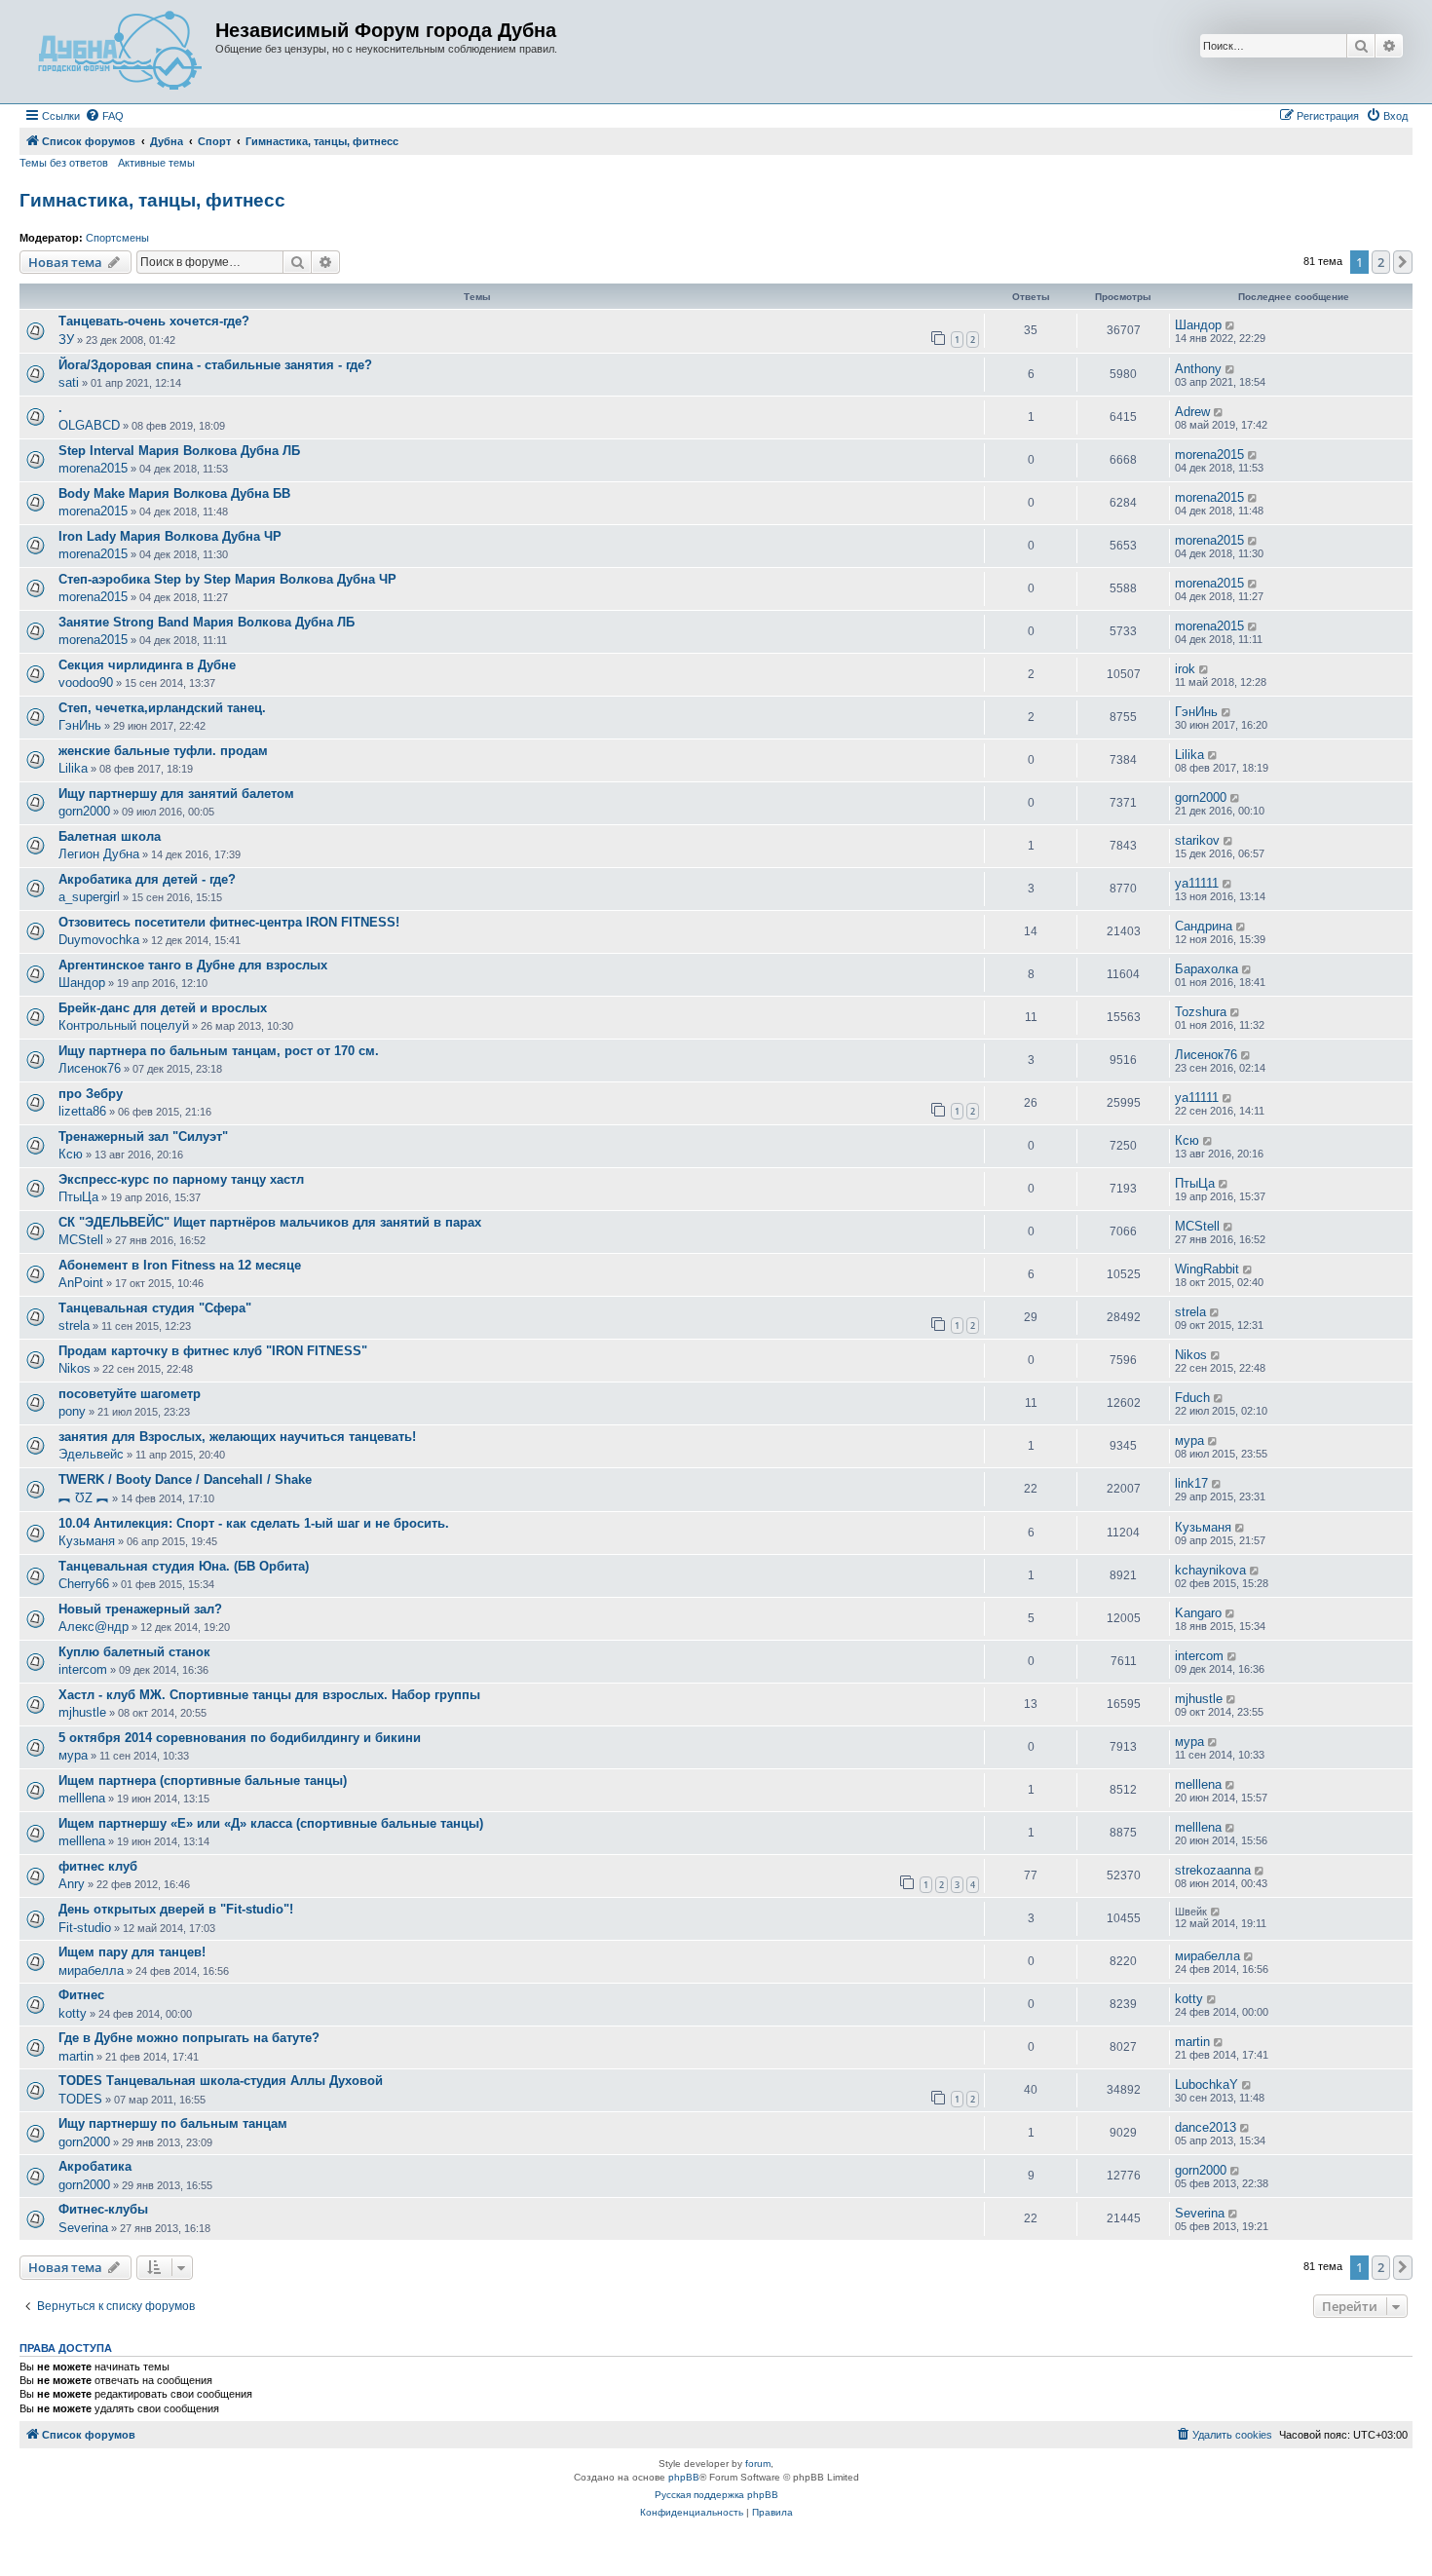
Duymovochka (99, 940)
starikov (1197, 840)
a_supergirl (89, 897)
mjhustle (82, 1712)
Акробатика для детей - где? (147, 879)
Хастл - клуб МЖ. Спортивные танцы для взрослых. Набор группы (269, 1695)
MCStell (81, 1240)
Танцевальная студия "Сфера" (155, 1308)
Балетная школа (110, 836)
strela (74, 1326)
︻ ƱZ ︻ (84, 1498)
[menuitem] (104, 116)
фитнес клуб (98, 1866)
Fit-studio (85, 1928)
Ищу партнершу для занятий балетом (176, 794)
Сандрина (1204, 926)
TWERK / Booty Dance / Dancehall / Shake (185, 1479)
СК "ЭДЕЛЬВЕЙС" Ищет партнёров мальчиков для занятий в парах (270, 1222)
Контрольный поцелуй (124, 1025)
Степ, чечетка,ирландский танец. (162, 708)
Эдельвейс (91, 1454)
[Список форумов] (120, 52)
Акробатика (95, 2166)
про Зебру (91, 1094)
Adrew (1192, 412)
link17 (1191, 1483)
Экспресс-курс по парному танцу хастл (181, 1179)
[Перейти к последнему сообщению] (1231, 325)
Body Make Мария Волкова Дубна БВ (174, 493)
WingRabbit (1207, 1269)
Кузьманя (87, 1541)
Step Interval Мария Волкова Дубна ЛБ (179, 451)
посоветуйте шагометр (130, 1394)
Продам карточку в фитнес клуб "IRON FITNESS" (213, 1351)
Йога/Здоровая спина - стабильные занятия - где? (215, 365)
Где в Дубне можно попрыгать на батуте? (189, 2038)
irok (1185, 669)
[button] (1403, 262)
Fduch (1192, 1398)
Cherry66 (84, 1584)
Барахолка (1206, 969)
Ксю (71, 1154)
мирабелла (91, 1970)
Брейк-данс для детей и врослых (163, 1008)
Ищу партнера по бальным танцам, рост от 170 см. (219, 1051)
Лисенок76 (90, 1068)
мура (1189, 1440)
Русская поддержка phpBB (716, 2495)
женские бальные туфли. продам (163, 751)
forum (758, 2463)
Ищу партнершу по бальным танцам (173, 2123)
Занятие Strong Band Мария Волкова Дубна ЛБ (207, 622)
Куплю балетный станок (134, 1652)
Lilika (73, 768)
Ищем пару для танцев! (132, 1952)
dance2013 (1206, 2127)
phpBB (684, 2477)
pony (72, 1411)
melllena (82, 1798)
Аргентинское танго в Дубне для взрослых (193, 965)
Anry (72, 1884)
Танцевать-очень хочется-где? (154, 321)
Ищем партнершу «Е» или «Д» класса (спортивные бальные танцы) (271, 1823)
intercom (83, 1669)
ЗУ (66, 340)
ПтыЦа (78, 1197)
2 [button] (1381, 262)
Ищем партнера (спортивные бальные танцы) (203, 1780)
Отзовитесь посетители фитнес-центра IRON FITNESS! (229, 922)
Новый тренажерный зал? (140, 1609)
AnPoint (81, 1283)
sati (69, 382)
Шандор (1198, 325)
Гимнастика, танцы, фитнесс (152, 200)
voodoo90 (86, 682)
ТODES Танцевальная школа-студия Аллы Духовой (221, 2081)
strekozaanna (1213, 1870)
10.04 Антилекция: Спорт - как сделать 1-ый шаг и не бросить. (254, 1523)
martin (76, 2056)
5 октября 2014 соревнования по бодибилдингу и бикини (240, 1738)
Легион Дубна (99, 854)
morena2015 (93, 468)
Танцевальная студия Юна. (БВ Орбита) (184, 1566)
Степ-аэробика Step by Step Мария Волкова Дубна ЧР (227, 579)
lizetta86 (82, 1111)
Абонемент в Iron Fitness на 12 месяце (180, 1265)
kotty (73, 2013)
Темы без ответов (64, 163)
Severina (83, 2228)
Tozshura (1201, 1012)
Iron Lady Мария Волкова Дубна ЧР (170, 536)
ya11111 (1197, 883)
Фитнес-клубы (103, 2209)
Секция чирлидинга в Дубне (147, 665)
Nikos (75, 1368)
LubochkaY (1206, 2084)
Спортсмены (117, 238)
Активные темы (156, 163)
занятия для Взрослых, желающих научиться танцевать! (237, 1437)
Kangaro (1198, 1613)
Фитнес (81, 1995)
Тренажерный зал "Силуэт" (143, 1136)
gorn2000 (84, 811)
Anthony (1198, 369)
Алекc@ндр (94, 1627)
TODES (80, 2099)
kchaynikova (1210, 1570)
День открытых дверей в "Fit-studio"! (176, 1909)
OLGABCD (89, 425)
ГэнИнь (80, 725)
